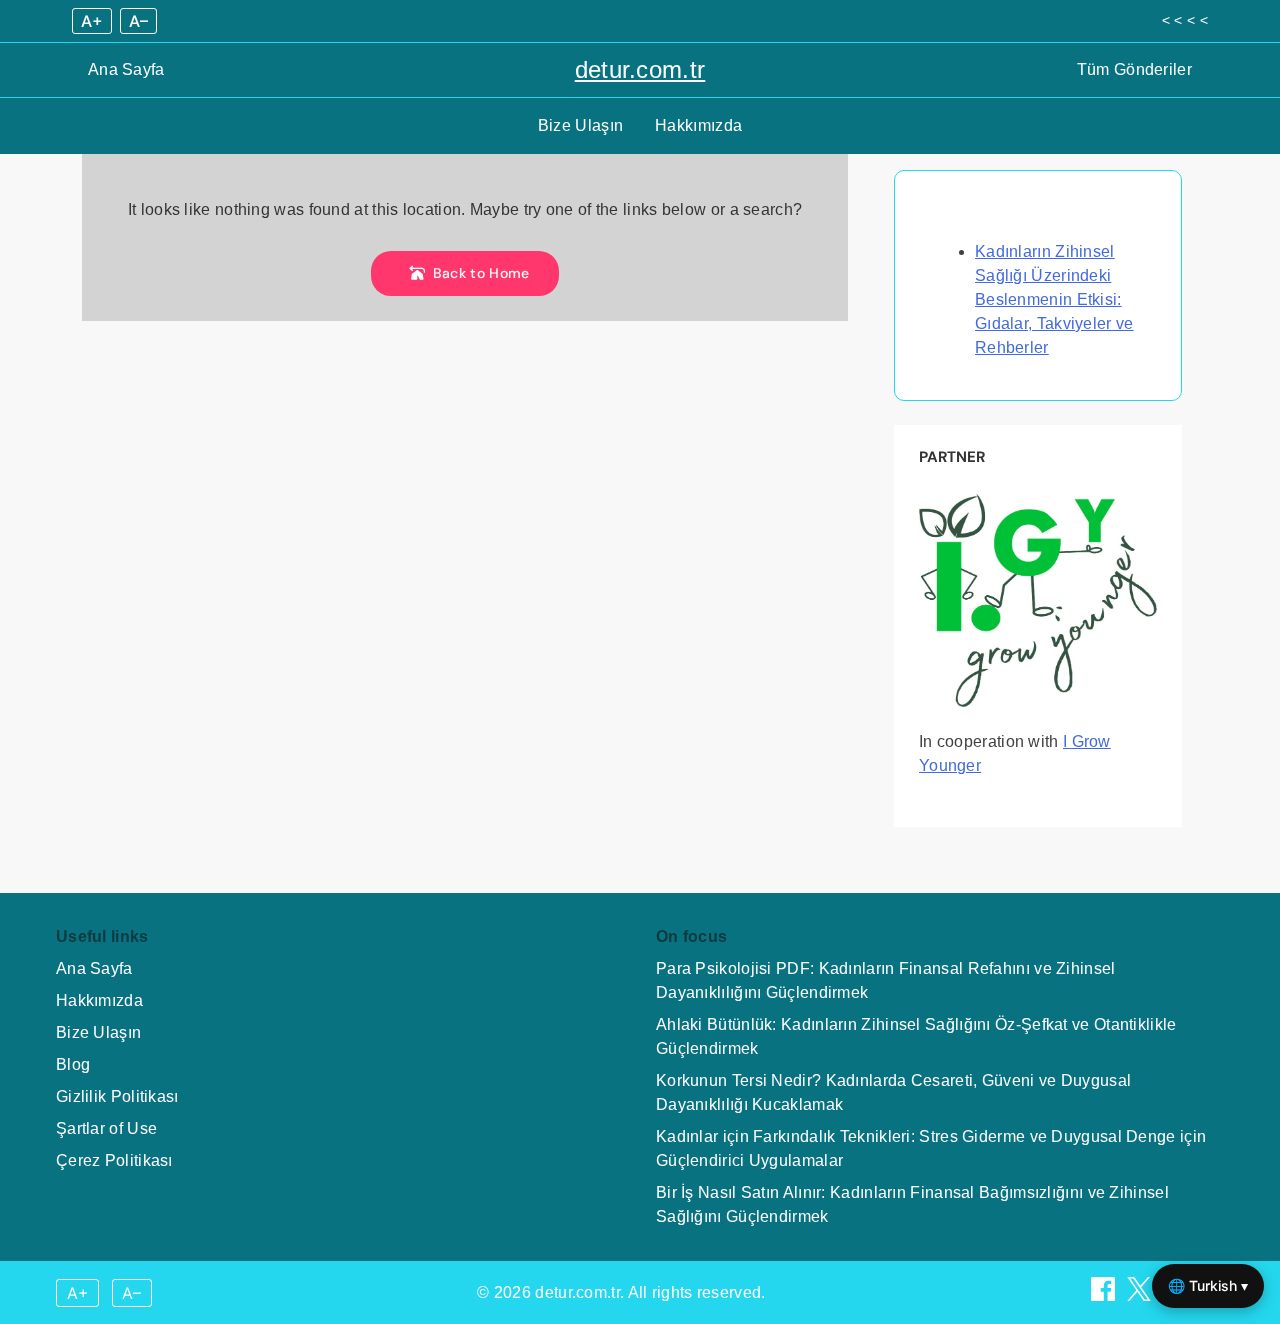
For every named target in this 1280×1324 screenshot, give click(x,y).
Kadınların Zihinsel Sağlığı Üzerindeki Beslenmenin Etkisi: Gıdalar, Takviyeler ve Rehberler (1054, 299)
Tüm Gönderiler (1134, 69)
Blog (73, 1064)
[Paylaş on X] (1141, 1295)
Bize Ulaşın (580, 125)
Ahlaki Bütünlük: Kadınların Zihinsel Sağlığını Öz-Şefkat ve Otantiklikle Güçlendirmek (916, 1036)
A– (138, 21)
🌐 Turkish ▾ (1208, 1285)
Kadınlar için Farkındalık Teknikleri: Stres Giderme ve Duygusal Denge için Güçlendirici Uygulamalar (931, 1148)
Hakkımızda (698, 125)
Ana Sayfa (126, 69)
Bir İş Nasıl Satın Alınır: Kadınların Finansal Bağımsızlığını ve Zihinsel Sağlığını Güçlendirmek (912, 1204)
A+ (92, 21)
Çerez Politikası (114, 1160)
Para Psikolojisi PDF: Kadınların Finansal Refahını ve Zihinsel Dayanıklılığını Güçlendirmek (886, 980)
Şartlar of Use (106, 1128)
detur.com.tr (640, 69)
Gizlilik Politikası (117, 1096)
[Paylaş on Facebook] (1105, 1295)
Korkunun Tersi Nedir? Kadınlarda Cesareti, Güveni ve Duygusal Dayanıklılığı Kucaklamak (893, 1092)
